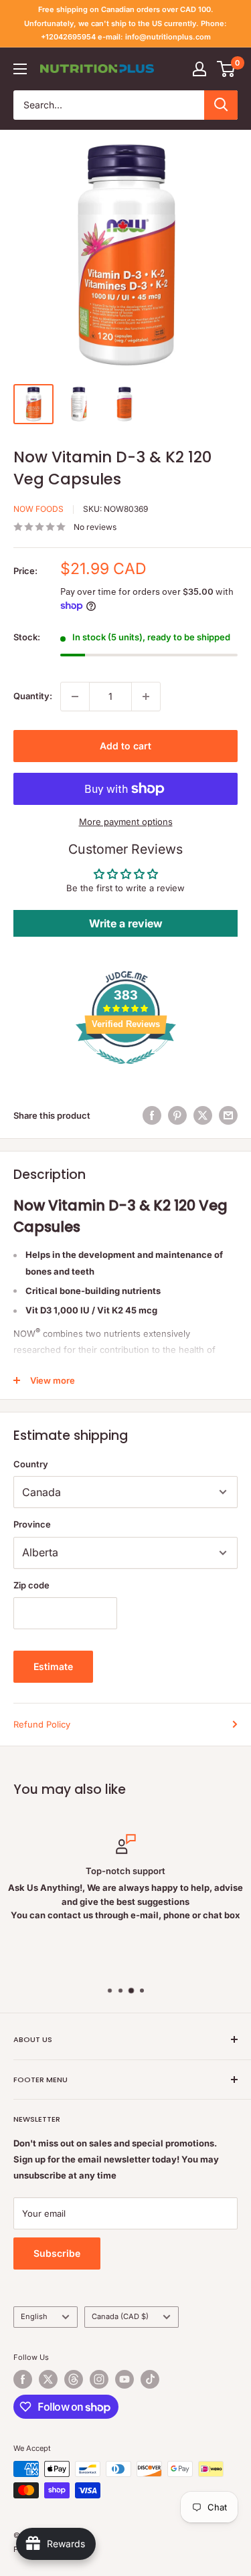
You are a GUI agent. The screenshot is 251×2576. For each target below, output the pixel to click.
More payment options (126, 822)
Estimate (53, 1666)
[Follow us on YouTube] (124, 2379)
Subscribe (57, 2253)
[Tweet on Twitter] (203, 1115)
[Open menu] (20, 69)
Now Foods (38, 509)
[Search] (221, 105)
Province (32, 1524)
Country (31, 1464)
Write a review (126, 923)
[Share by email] (228, 1115)
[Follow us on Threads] (74, 2379)
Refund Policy (42, 1724)
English (34, 2316)
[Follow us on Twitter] (48, 2379)
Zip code (31, 1585)
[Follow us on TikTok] (150, 2379)
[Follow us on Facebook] (23, 2379)
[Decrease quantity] (75, 697)
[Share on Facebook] (152, 1115)
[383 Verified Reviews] (126, 1071)
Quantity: (33, 696)
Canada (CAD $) (120, 2316)
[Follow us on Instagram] (99, 2379)
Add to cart (125, 746)
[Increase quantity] (146, 697)
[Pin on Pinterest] (177, 1115)
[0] (227, 69)
